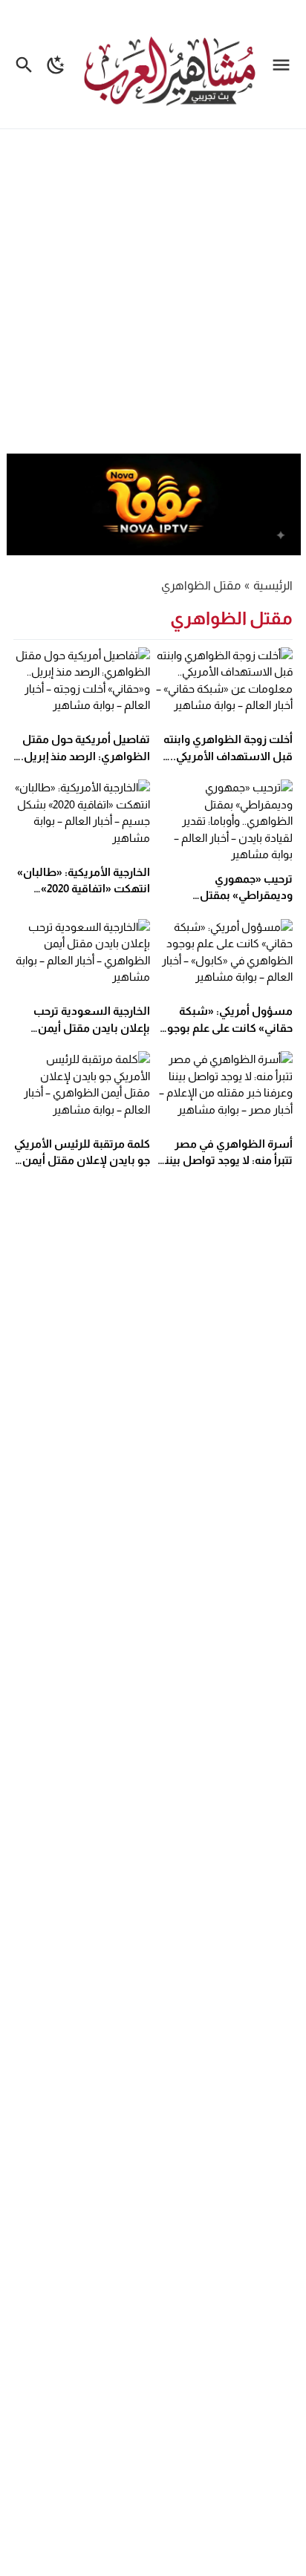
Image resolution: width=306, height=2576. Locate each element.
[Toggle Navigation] (285, 64)
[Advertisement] (153, 293)
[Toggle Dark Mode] (56, 64)
